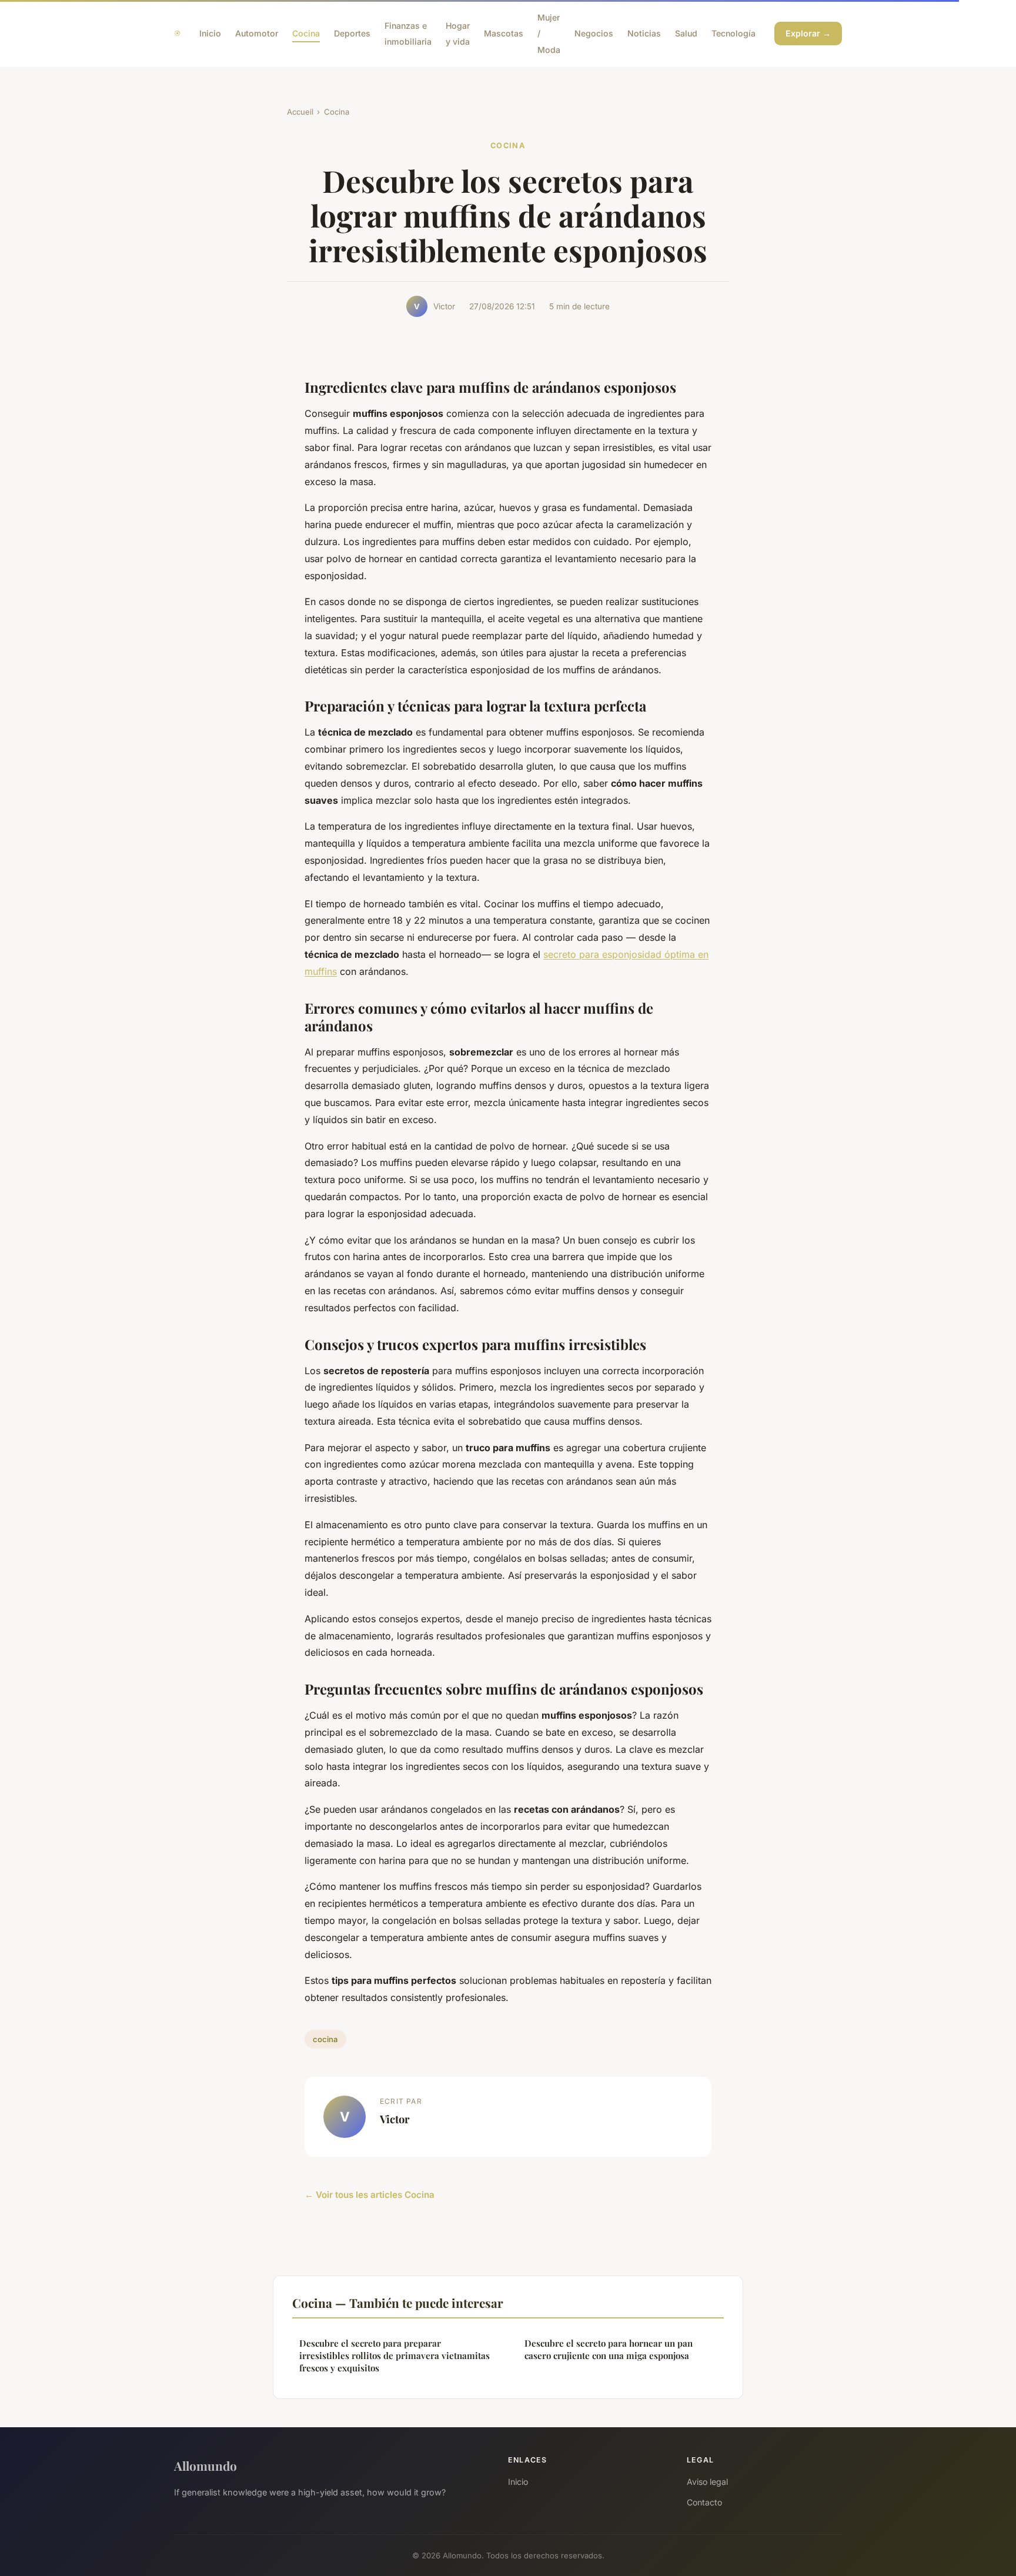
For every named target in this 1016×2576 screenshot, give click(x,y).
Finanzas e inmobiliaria (408, 34)
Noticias (644, 33)
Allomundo (205, 2465)
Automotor (257, 33)
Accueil (300, 112)
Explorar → (808, 33)
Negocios (594, 33)
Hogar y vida (458, 34)
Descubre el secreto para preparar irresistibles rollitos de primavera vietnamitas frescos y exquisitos (395, 2356)
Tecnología (733, 33)
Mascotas (504, 33)
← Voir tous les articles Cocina (370, 2195)
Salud (686, 33)
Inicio (210, 33)
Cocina (306, 33)
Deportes (352, 33)
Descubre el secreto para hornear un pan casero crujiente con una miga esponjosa (609, 2349)
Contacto (704, 2502)
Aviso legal (707, 2482)
